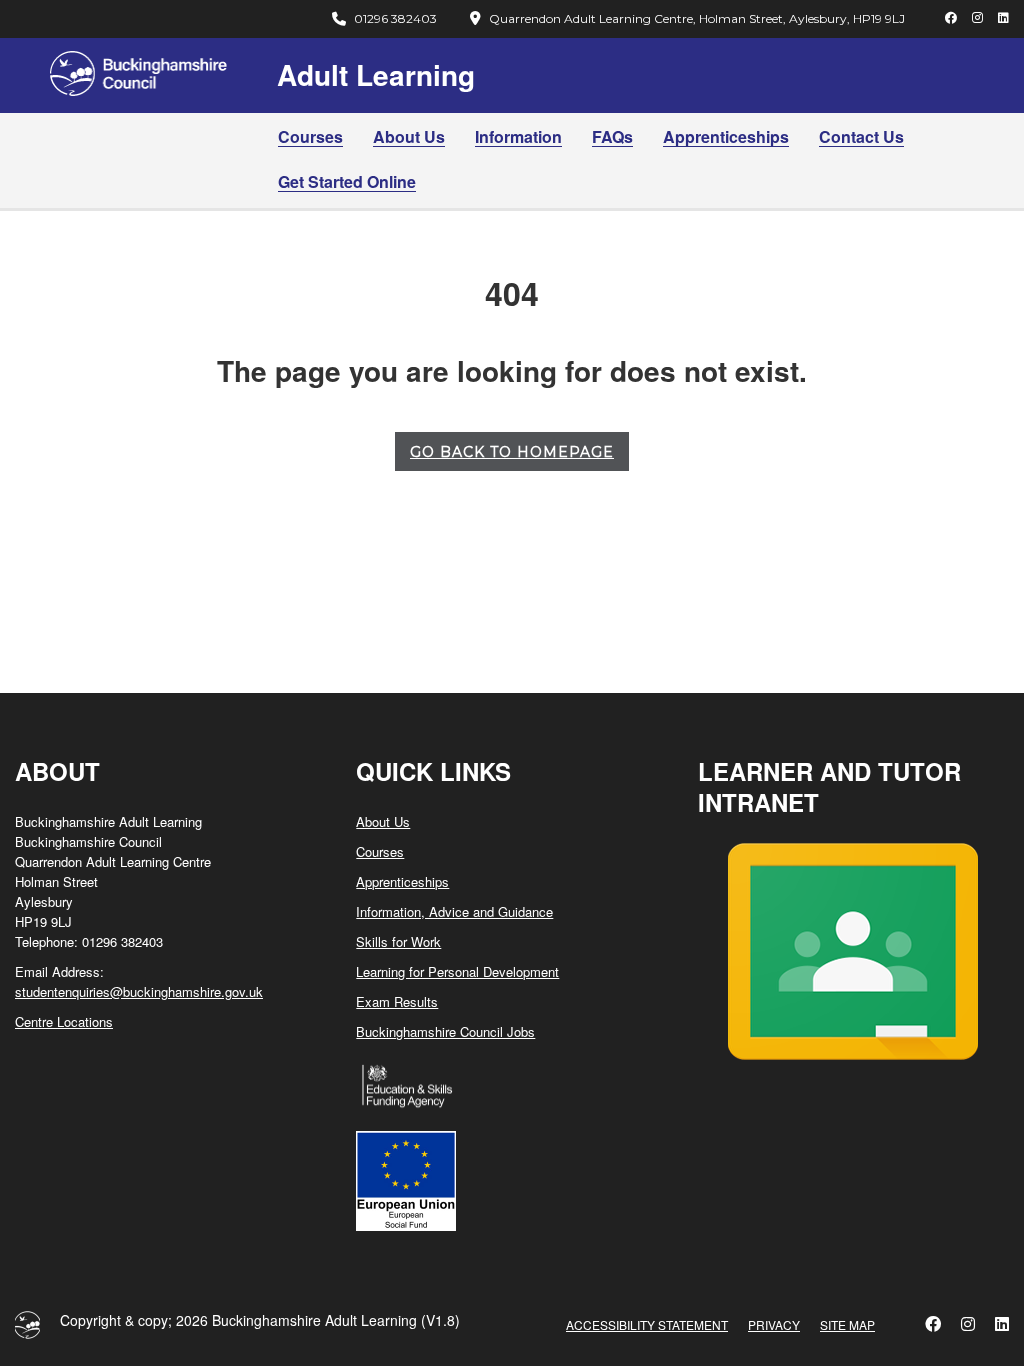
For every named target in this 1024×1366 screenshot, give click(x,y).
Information (518, 136)
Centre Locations (64, 1021)
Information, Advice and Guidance (454, 911)
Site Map (847, 1324)
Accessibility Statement (647, 1324)
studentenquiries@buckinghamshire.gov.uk (139, 991)
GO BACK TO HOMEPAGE (512, 452)
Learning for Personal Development (457, 971)
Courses (310, 136)
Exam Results (397, 1001)
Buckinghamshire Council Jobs (445, 1031)
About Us (409, 136)
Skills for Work (398, 941)
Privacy (774, 1324)
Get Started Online (347, 181)
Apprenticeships (726, 136)
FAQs (612, 136)
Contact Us (861, 136)
